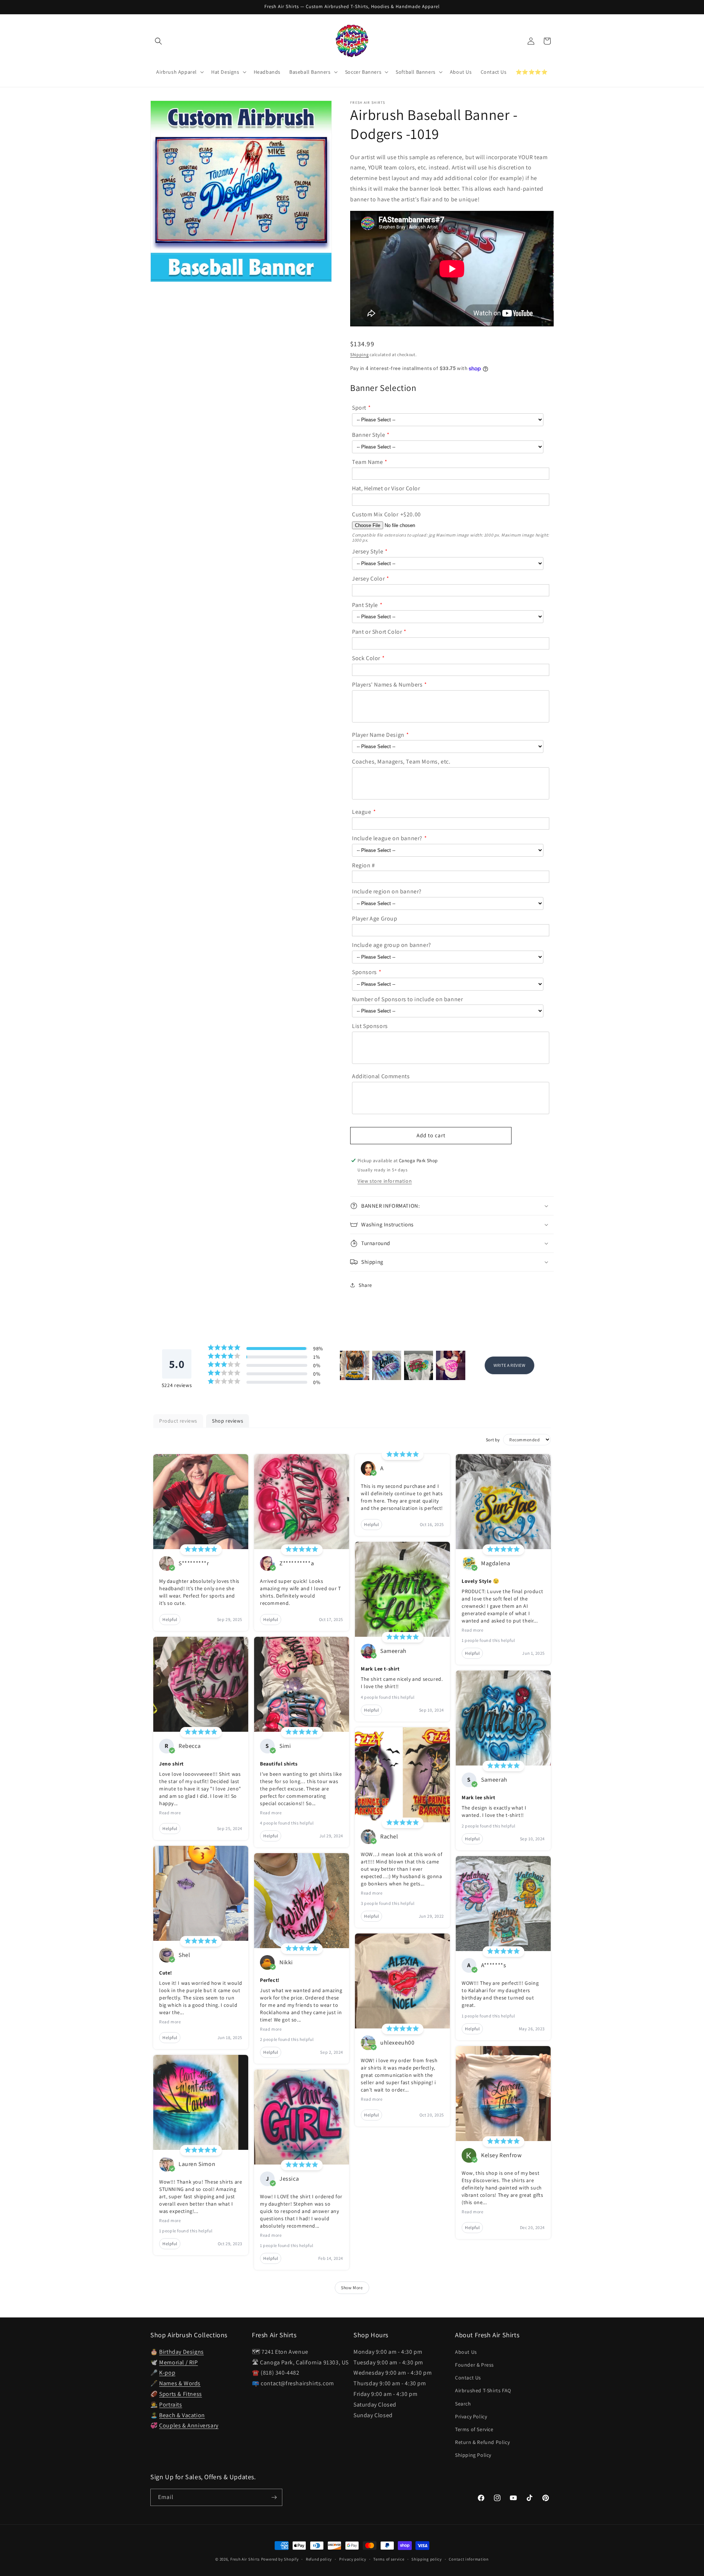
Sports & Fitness (181, 2394)
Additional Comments (381, 1076)
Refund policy (319, 2559)
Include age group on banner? (392, 945)
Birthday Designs (181, 2352)
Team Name (367, 462)
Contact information (469, 2559)
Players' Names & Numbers (387, 685)
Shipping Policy (473, 2455)
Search (463, 2404)
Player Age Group (375, 919)
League (362, 812)
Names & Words (180, 2383)
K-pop (167, 2373)
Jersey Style (368, 551)
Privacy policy (353, 2559)
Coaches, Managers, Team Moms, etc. (401, 762)
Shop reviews (228, 1421)
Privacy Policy (471, 2416)
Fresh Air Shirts (245, 2559)
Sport (359, 408)
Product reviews (178, 1421)
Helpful (170, 1619)
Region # (364, 865)
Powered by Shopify (280, 2559)
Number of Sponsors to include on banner (407, 999)
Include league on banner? (387, 838)
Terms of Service (474, 2429)
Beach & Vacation (182, 2415)
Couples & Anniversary (189, 2425)
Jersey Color (368, 579)
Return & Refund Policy (482, 2442)
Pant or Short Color (377, 632)
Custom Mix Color (375, 514)
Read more (170, 1813)
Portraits (170, 2405)
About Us (466, 2352)
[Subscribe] (274, 2497)
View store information (385, 1181)
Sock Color (366, 658)
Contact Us (468, 2378)
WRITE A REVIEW (509, 1365)
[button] (158, 41)
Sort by (493, 1440)
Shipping (360, 354)
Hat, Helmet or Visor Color (386, 488)
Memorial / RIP (178, 2362)
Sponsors (364, 972)
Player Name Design (378, 735)
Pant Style (365, 605)
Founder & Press (474, 2365)
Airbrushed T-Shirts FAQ (483, 2390)
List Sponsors (370, 1026)
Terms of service (389, 2559)
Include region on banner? (387, 891)
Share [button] (365, 1285)
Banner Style (368, 435)
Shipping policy (427, 2559)
